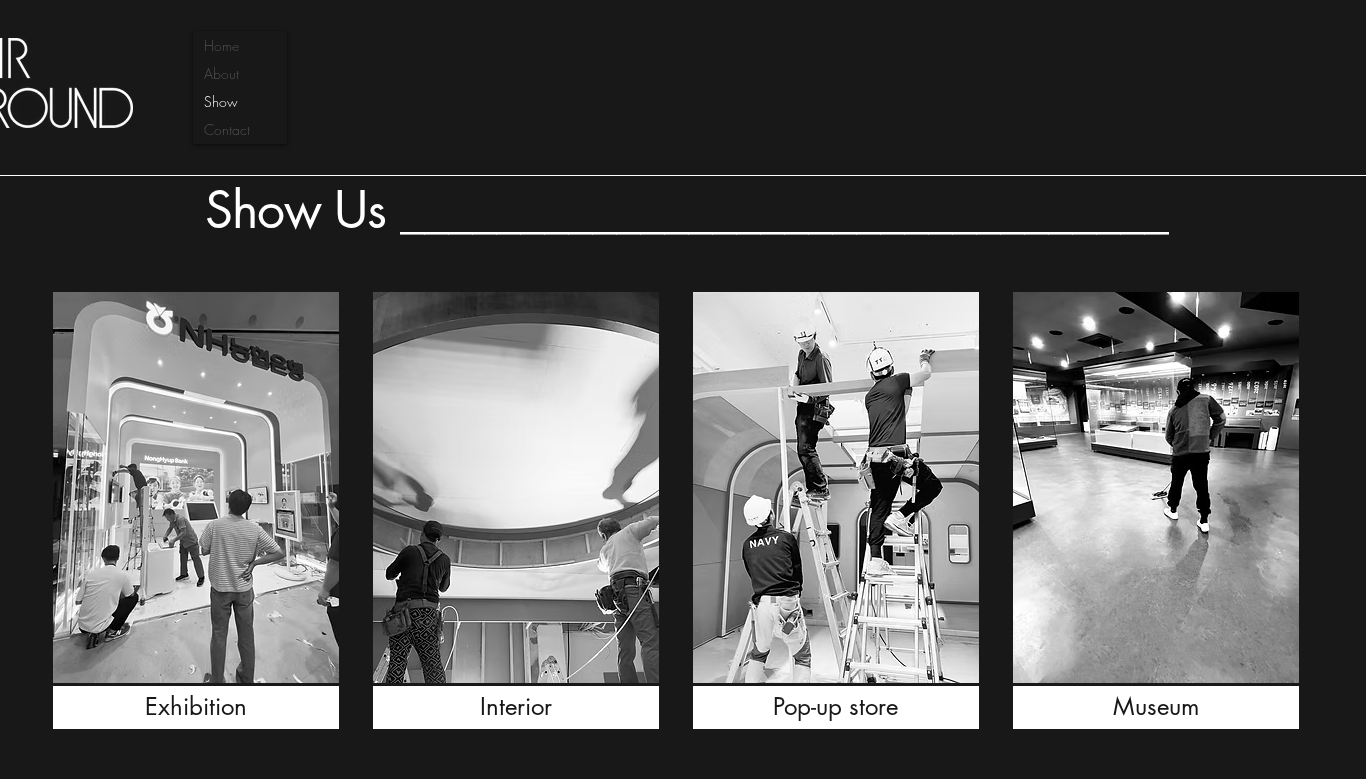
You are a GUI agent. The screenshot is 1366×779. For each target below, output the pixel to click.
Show (221, 101)
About (221, 73)
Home (221, 45)
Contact (227, 129)
